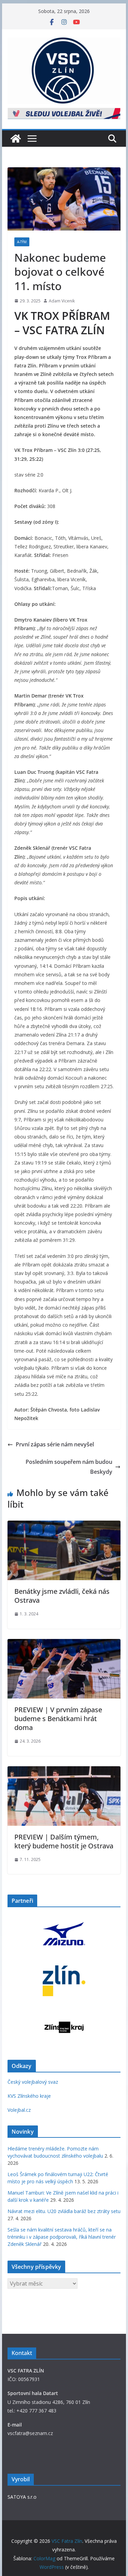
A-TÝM (22, 242)
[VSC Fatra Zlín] (16, 139)
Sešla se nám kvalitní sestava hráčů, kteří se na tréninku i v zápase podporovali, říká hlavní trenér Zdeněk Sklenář (62, 2237)
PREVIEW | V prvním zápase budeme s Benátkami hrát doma (58, 1719)
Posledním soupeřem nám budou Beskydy (69, 1467)
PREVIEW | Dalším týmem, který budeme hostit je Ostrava (64, 1841)
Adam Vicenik (62, 301)
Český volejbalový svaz (33, 2082)
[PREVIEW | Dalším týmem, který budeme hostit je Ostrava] (64, 1771)
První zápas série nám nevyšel (55, 1444)
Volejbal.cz (19, 2110)
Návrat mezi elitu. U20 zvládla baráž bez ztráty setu (64, 2211)
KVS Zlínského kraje (29, 2096)
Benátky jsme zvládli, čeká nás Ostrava (62, 1596)
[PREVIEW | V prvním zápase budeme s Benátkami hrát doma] (64, 1644)
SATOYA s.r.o (22, 2497)
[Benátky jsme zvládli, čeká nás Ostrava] (64, 1525)
